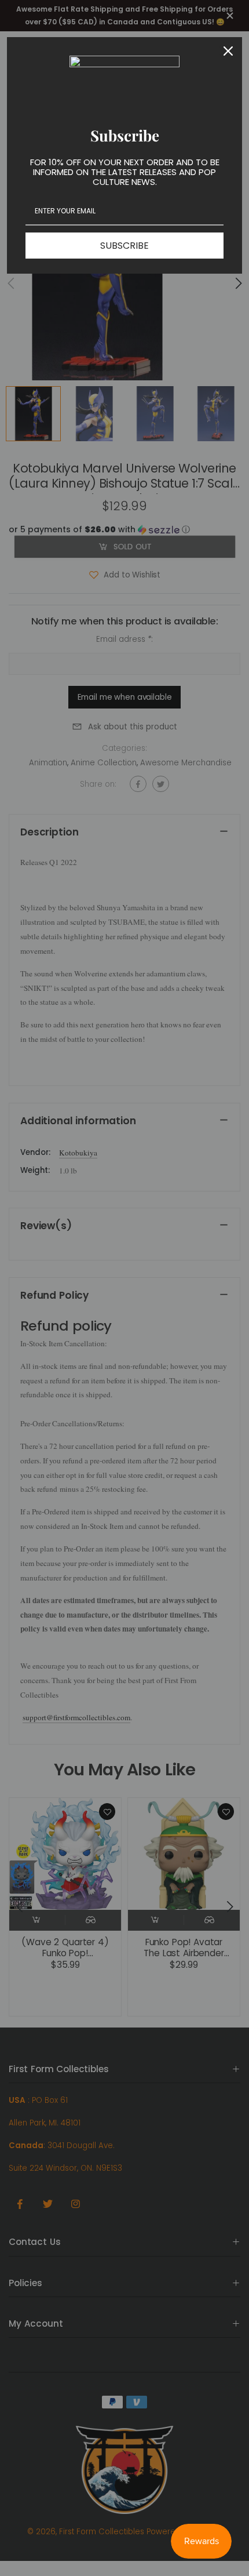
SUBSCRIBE (124, 246)
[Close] (228, 51)
